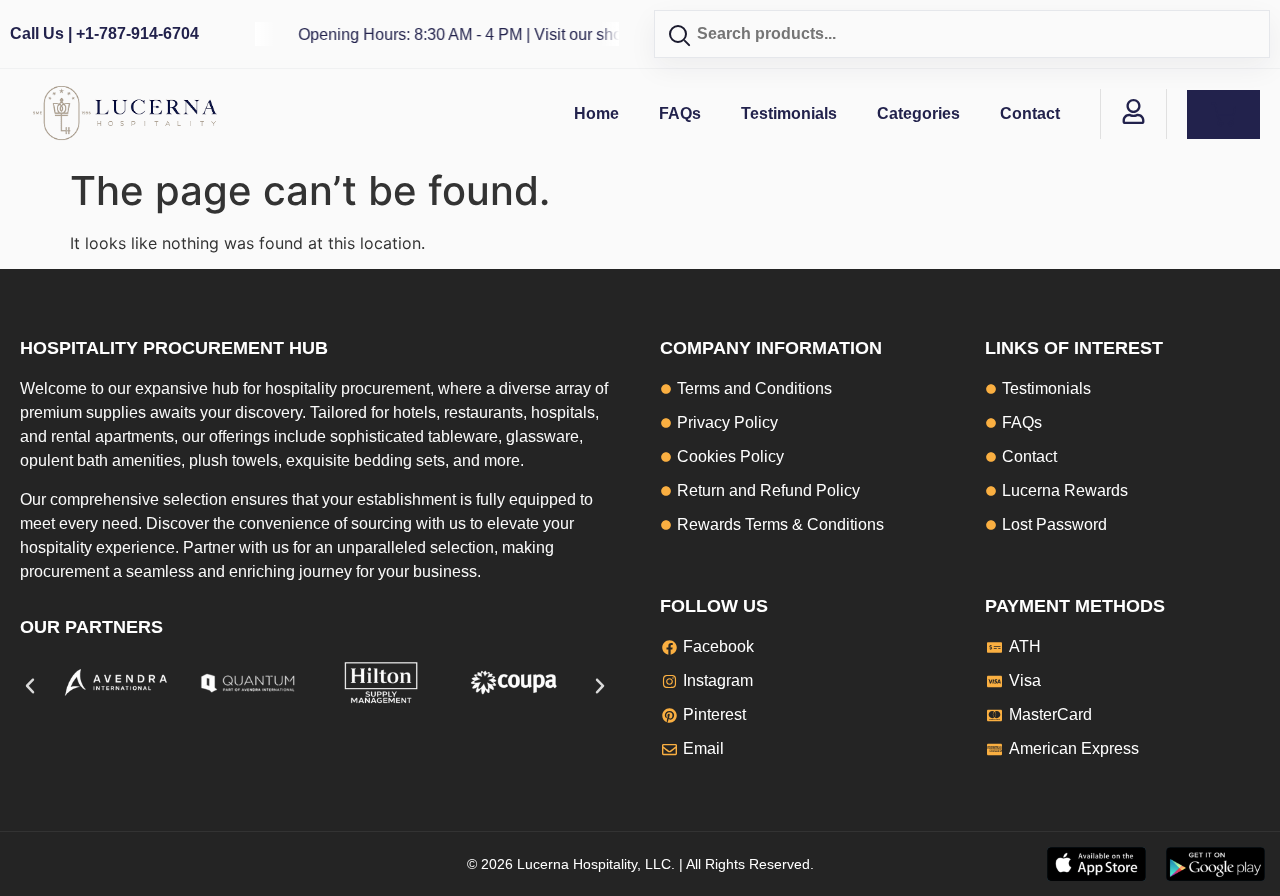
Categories (918, 113)
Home (596, 113)
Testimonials (789, 113)
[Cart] (1223, 114)
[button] (30, 686)
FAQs (680, 113)
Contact (1030, 113)
